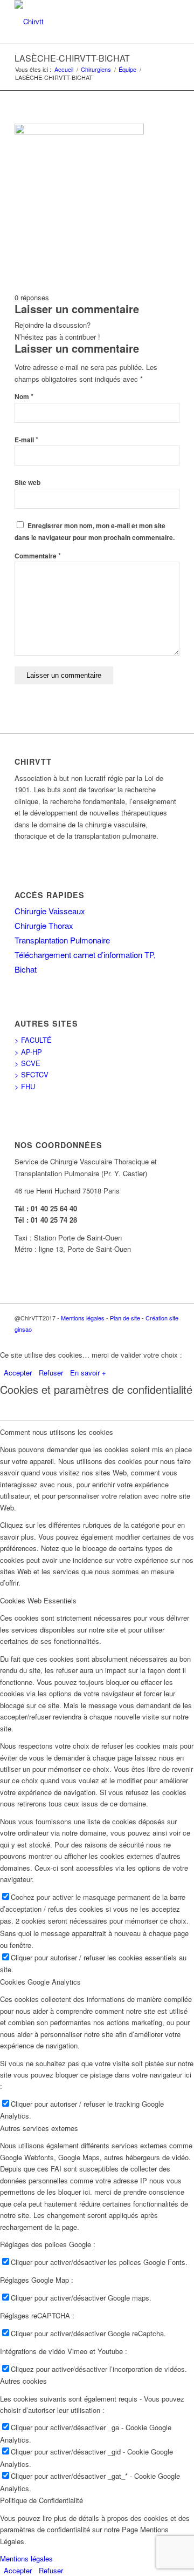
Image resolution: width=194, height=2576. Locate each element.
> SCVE (27, 1063)
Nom (24, 397)
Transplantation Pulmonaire (62, 940)
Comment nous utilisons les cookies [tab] (57, 1432)
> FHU (25, 1086)
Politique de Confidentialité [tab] (41, 2500)
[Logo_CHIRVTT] (81, 22)
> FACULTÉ (33, 1040)
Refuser (51, 1373)
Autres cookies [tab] (23, 2381)
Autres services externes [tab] (39, 2128)
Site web (27, 483)
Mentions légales (83, 1318)
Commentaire (38, 556)
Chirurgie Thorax (44, 925)
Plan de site (125, 1318)
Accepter (18, 1373)
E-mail (26, 440)
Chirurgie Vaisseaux (50, 911)
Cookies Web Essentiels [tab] (38, 1600)
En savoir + (88, 1373)
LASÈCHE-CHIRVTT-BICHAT (72, 58)
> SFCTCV (32, 1074)
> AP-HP (28, 1052)
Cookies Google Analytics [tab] (40, 1982)
